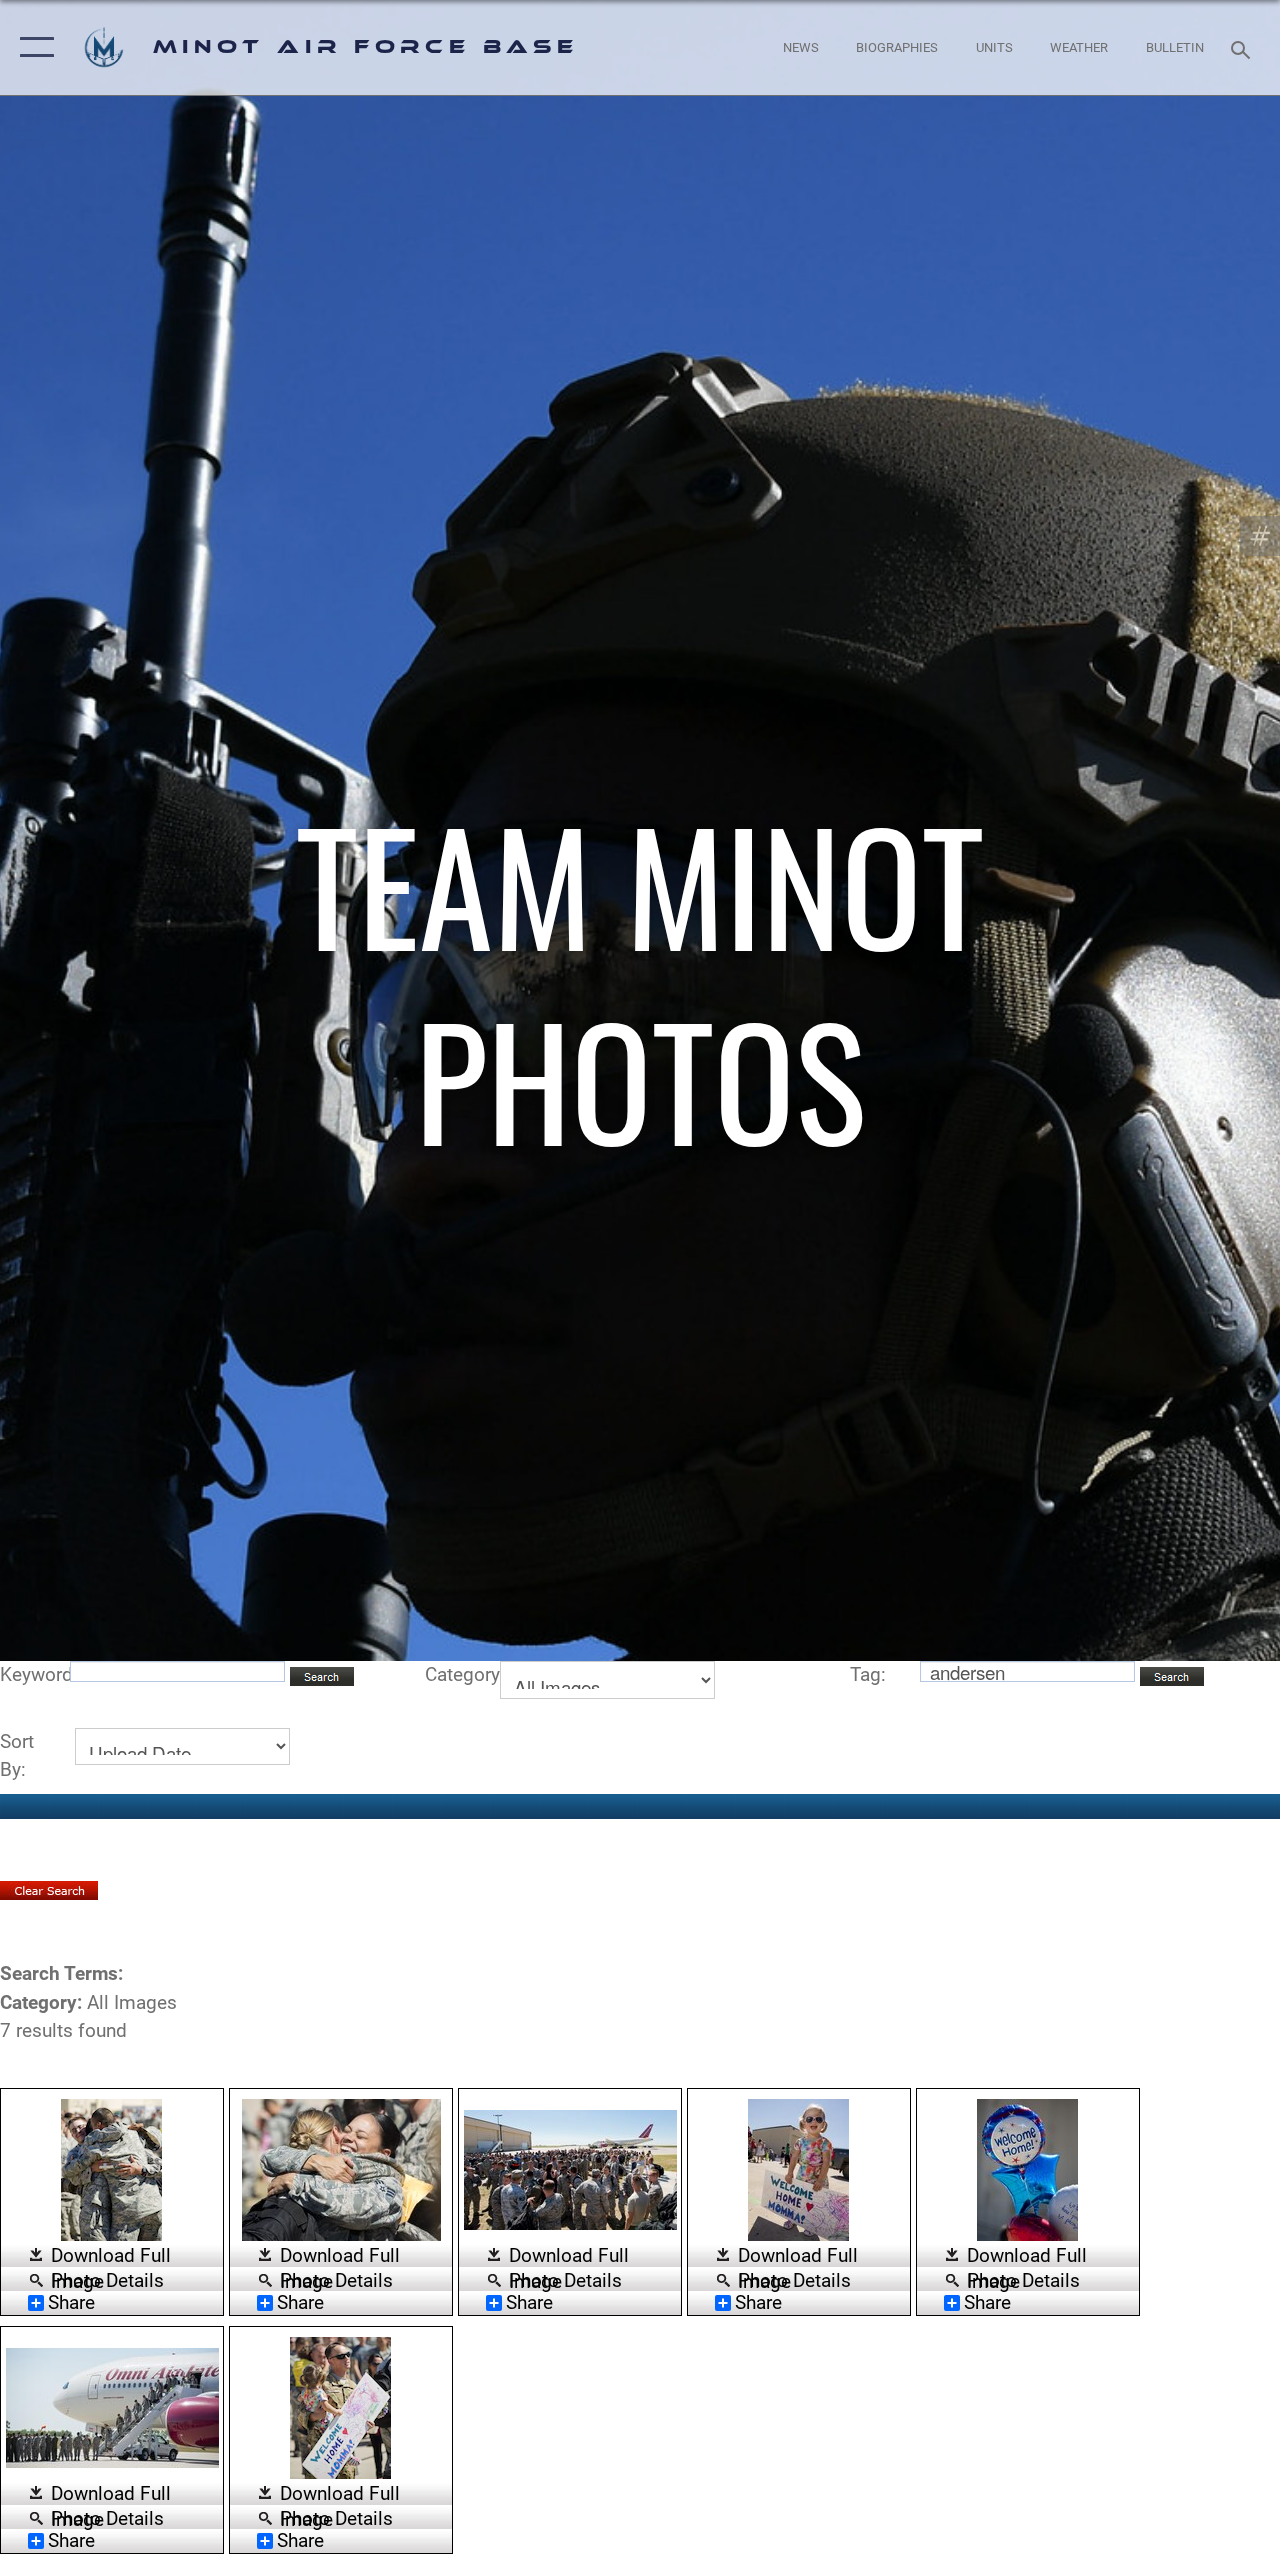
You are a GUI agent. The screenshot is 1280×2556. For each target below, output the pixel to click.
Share (71, 2303)
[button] (32, 47)
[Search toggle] (1244, 47)
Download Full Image (111, 2257)
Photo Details (107, 2279)
